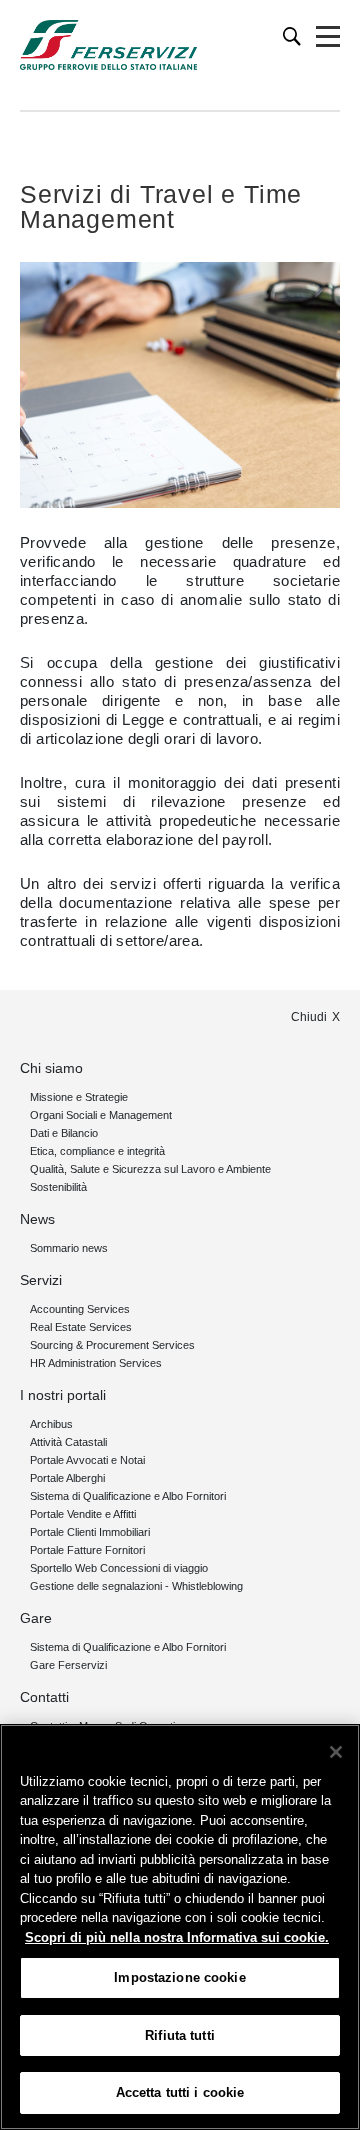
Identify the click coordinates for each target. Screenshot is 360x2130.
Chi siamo (51, 1068)
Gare (36, 1618)
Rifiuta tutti (180, 2035)
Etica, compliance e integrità (97, 1151)
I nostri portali (63, 1395)
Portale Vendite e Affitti (83, 1514)
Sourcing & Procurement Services (112, 1345)
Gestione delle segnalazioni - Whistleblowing (136, 1586)
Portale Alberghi (67, 1478)
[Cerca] (292, 36)
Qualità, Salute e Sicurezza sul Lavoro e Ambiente (150, 1169)
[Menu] (328, 37)
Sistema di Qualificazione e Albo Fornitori (128, 1496)
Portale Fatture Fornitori (87, 1550)
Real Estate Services (81, 1327)
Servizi (41, 1280)
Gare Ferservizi (68, 1665)
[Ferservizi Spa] (108, 45)
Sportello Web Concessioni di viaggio (119, 1568)
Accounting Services (80, 1309)
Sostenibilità (58, 1187)
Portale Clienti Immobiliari (90, 1532)
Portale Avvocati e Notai (87, 1460)
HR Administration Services (96, 1363)
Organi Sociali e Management (101, 1115)
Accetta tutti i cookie (180, 2092)
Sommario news (69, 1248)
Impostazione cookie (179, 1977)
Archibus (51, 1424)
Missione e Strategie (79, 1097)
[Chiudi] (336, 1752)
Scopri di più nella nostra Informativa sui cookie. (177, 1937)
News (37, 1219)
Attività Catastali (68, 1442)
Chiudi (309, 1017)
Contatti (44, 1697)
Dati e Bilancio (64, 1133)
